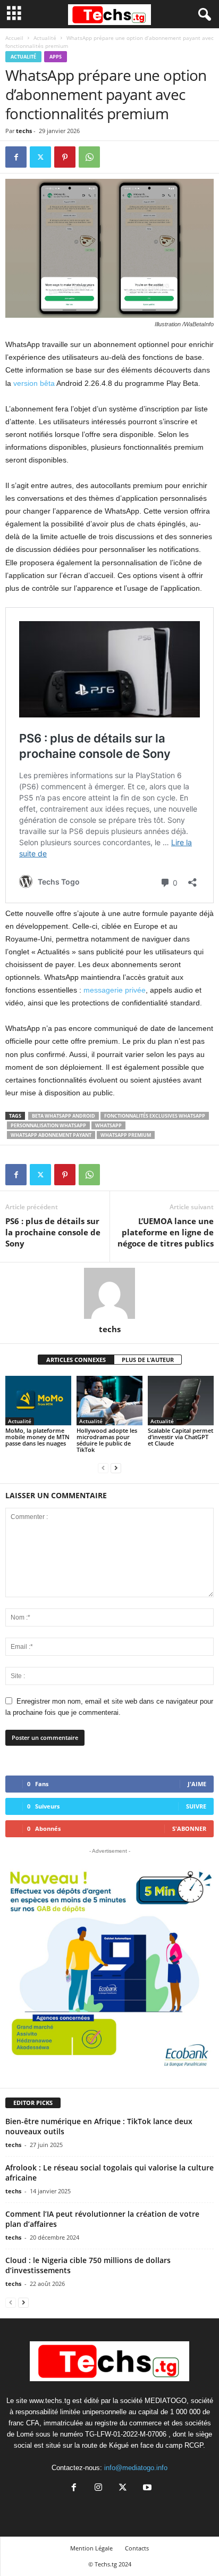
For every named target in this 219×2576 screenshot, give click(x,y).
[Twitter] (40, 157)
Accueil (14, 38)
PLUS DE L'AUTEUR (148, 1360)
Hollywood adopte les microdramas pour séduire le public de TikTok (107, 1440)
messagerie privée (115, 990)
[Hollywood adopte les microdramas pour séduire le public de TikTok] (109, 1401)
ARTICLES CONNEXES (76, 1360)
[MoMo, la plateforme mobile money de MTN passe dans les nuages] (38, 1401)
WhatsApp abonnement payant (51, 1135)
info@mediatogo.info (136, 2468)
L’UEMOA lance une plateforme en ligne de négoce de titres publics (166, 1232)
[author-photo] (109, 1293)
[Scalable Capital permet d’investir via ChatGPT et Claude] (181, 1401)
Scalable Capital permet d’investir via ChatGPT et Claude (180, 1437)
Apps (56, 57)
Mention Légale (91, 2548)
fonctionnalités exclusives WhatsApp (155, 1116)
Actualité (45, 38)
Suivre (196, 1806)
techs (24, 131)
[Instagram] (98, 2488)
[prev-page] (103, 1468)
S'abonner (189, 1828)
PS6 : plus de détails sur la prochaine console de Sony (53, 1232)
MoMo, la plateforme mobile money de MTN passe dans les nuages (37, 1437)
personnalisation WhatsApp (48, 1125)
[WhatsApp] (89, 157)
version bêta (34, 383)
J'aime (197, 1784)
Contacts (137, 2548)
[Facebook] (16, 157)
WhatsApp (108, 1125)
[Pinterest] (65, 157)
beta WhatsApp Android (64, 1116)
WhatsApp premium (126, 1135)
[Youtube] (146, 2488)
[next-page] (116, 1468)
